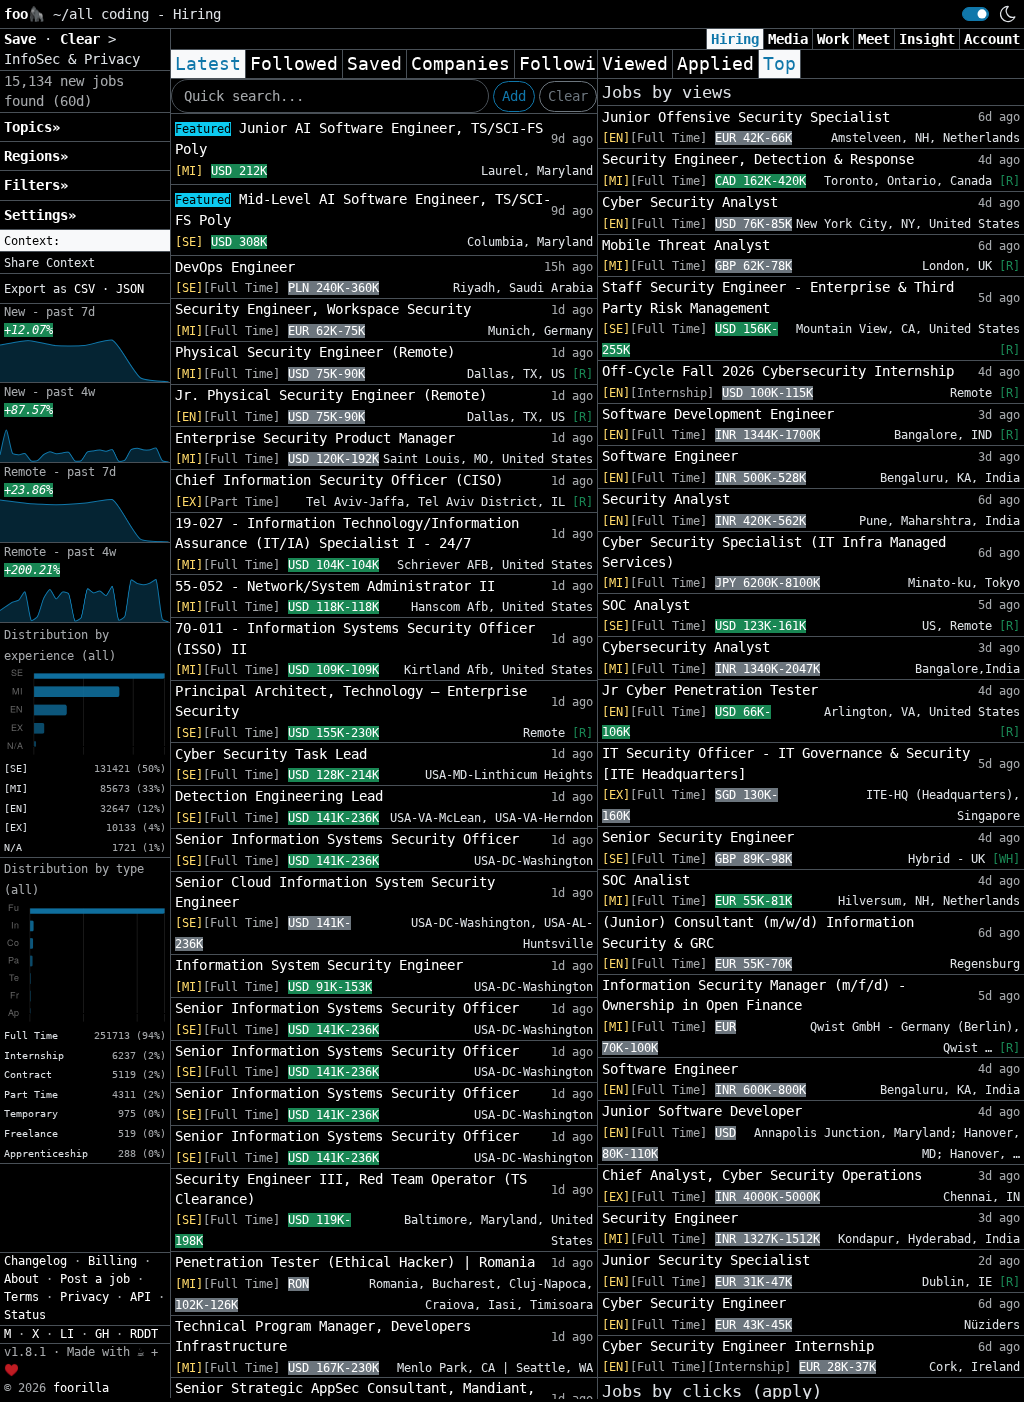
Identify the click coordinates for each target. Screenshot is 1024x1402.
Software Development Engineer (718, 414)
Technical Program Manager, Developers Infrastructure (323, 1336)
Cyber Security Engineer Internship (738, 1346)
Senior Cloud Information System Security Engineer (335, 892)
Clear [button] (84, 39)
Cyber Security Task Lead (271, 754)
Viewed (635, 64)
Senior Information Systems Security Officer (347, 839)
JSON (130, 289)
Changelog (35, 1261)
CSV (84, 289)
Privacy (84, 1297)
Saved (374, 64)
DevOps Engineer (235, 267)
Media (788, 39)
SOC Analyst (646, 605)
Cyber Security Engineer (694, 1303)
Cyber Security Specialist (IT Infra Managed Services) (774, 552)
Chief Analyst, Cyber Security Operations (762, 1175)
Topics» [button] (32, 127)
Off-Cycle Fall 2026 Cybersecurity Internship (778, 371)
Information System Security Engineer (319, 965)
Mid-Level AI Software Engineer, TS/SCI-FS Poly (363, 209)
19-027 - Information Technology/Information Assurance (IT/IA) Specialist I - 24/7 (347, 533)
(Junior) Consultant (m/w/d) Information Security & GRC (758, 932)
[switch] (975, 14)
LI (67, 1334)
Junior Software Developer (702, 1111)
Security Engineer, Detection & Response (758, 159)
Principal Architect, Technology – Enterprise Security (351, 701)
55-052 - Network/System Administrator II (335, 586)
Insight (927, 39)
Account (992, 39)
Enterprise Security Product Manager (315, 438)
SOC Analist (646, 880)
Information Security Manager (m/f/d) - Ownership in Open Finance (754, 995)
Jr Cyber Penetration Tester (710, 690)
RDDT (144, 1334)
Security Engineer (670, 1218)
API (140, 1297)
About (21, 1279)
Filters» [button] (36, 185)
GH (102, 1334)
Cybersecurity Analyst (686, 647)
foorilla (81, 1388)
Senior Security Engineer (698, 837)
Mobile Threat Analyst (686, 245)
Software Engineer (670, 456)
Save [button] (24, 39)
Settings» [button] (40, 215)
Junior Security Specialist (706, 1260)
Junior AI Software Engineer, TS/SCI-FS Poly (359, 138)
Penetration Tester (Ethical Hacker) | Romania (355, 1262)
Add (514, 96)
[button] (85, 241)
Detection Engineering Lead (279, 796)
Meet (874, 39)
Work (833, 39)
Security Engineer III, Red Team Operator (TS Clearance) (351, 1189)
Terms (21, 1297)
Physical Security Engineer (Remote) (315, 352)
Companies (460, 64)
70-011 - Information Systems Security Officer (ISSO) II (355, 638)
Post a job (95, 1279)
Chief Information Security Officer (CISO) (339, 480)
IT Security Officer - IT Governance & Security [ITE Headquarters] (786, 763)
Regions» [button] (36, 156)
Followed (294, 64)
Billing (112, 1261)
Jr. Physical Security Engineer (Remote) (331, 395)
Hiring (735, 39)
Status (25, 1315)
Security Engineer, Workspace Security (323, 309)
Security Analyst (666, 499)
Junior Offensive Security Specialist (746, 117)
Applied (715, 64)
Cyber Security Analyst (690, 202)
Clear (568, 96)
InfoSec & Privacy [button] (72, 59)
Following (568, 64)
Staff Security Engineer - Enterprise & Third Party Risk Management (778, 297)
